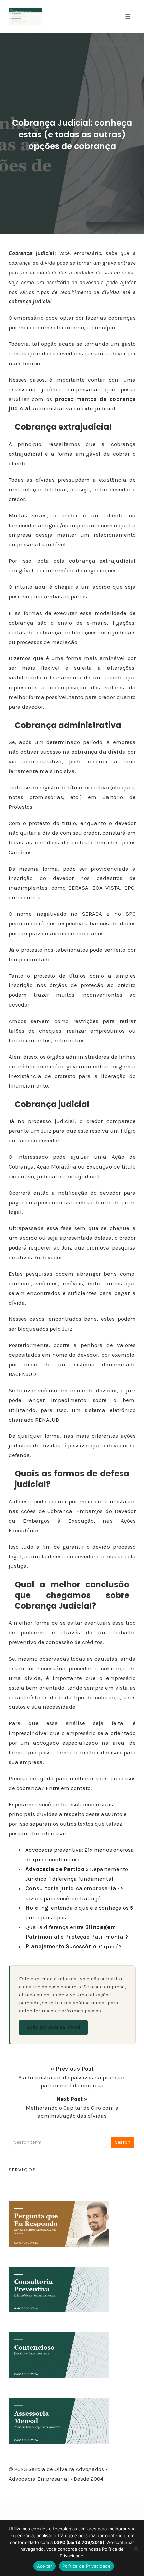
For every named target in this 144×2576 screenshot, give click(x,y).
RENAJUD (47, 1420)
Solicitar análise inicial (53, 2027)
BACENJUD (22, 1374)
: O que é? (74, 1946)
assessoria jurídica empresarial (54, 389)
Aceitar (45, 2566)
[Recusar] (136, 2548)
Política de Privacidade (87, 2566)
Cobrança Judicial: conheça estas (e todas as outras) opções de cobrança (72, 134)
